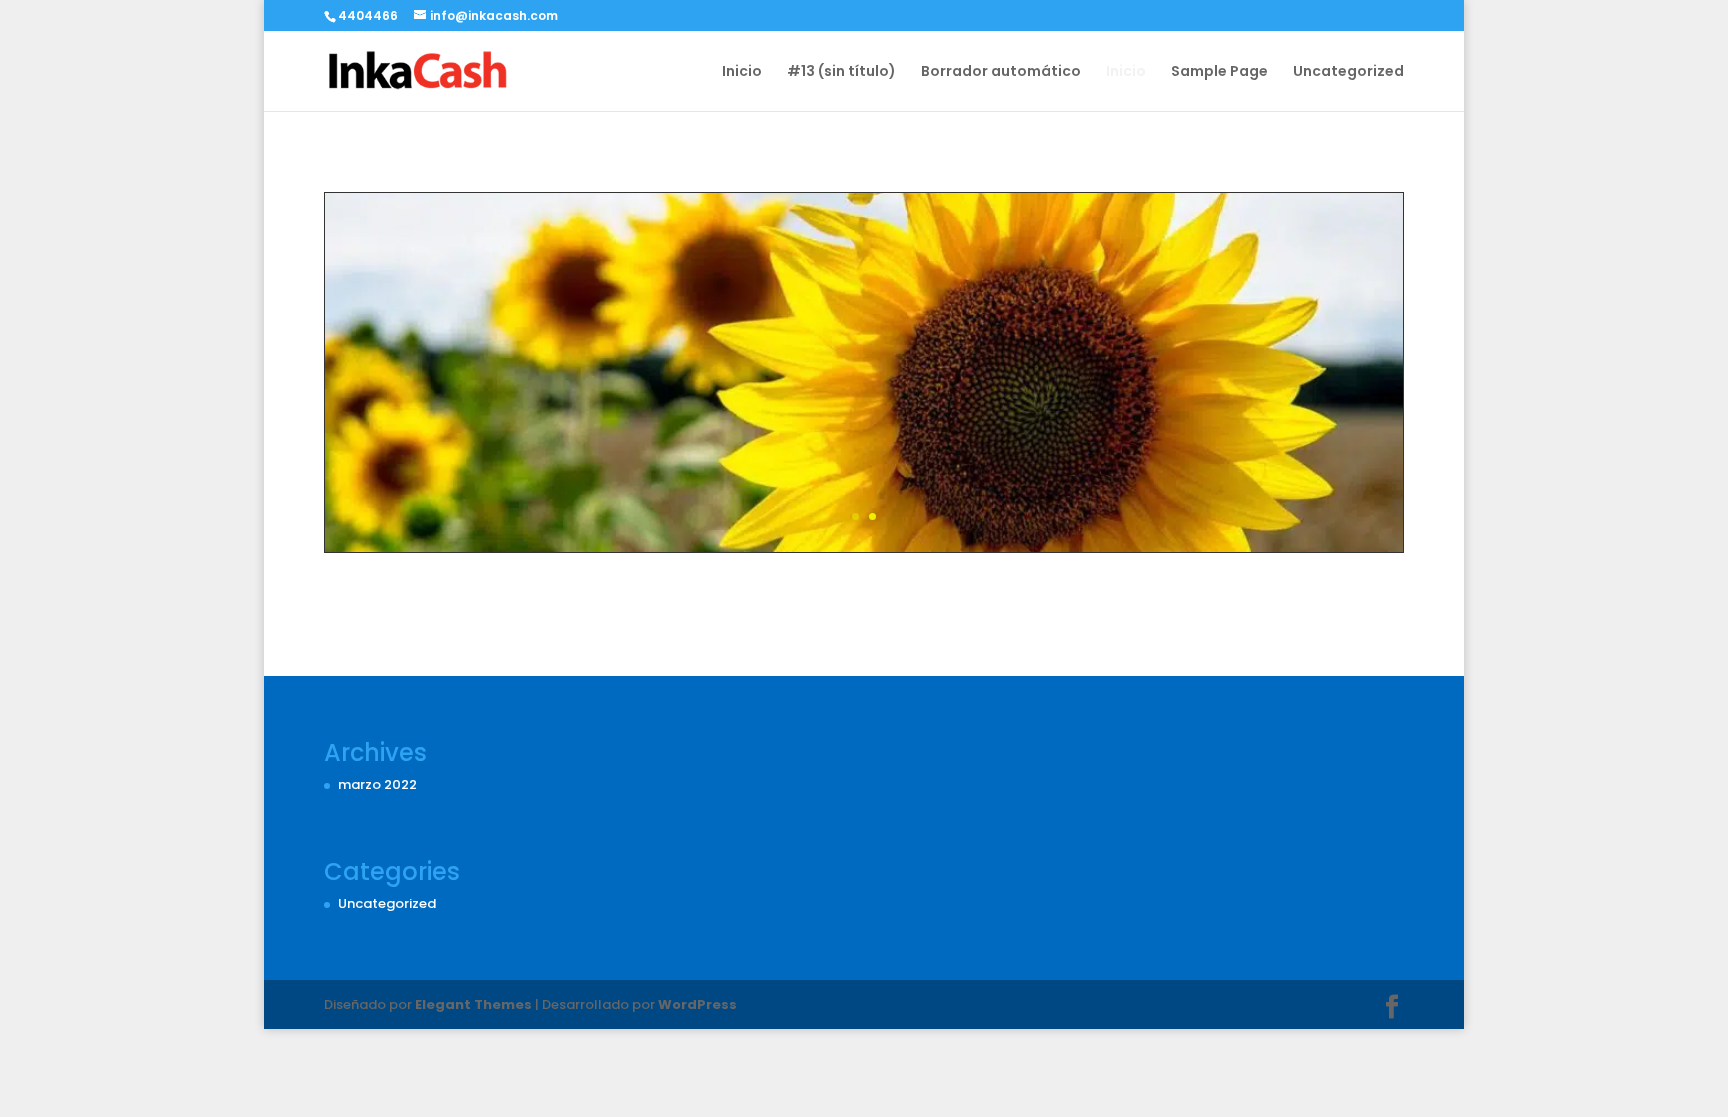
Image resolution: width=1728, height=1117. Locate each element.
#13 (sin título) (841, 72)
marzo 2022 (377, 784)
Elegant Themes (473, 1004)
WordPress (697, 1004)
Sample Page (1219, 72)
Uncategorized (1348, 72)
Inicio (742, 72)
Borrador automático (1001, 72)
